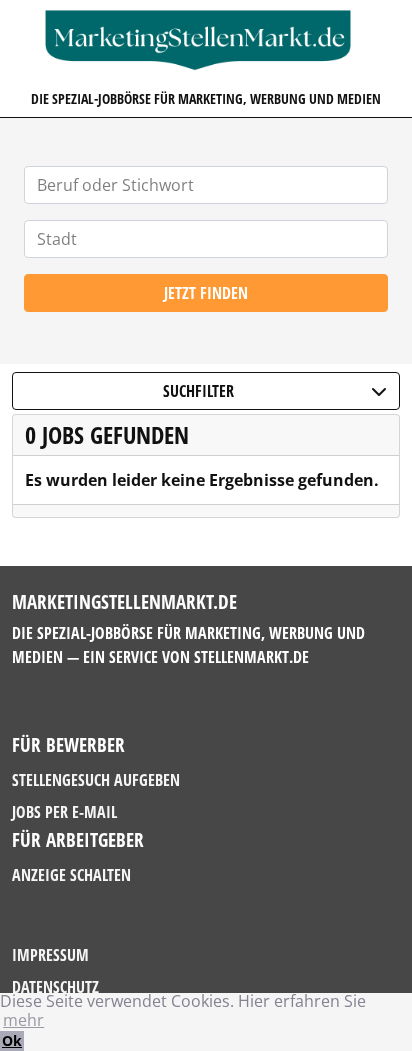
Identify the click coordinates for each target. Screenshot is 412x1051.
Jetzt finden (206, 293)
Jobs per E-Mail (64, 812)
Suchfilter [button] (198, 391)
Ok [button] (12, 1040)
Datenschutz (55, 987)
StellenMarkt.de (251, 657)
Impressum (50, 955)
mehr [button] (23, 1020)
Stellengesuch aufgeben (96, 780)
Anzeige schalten (71, 875)
